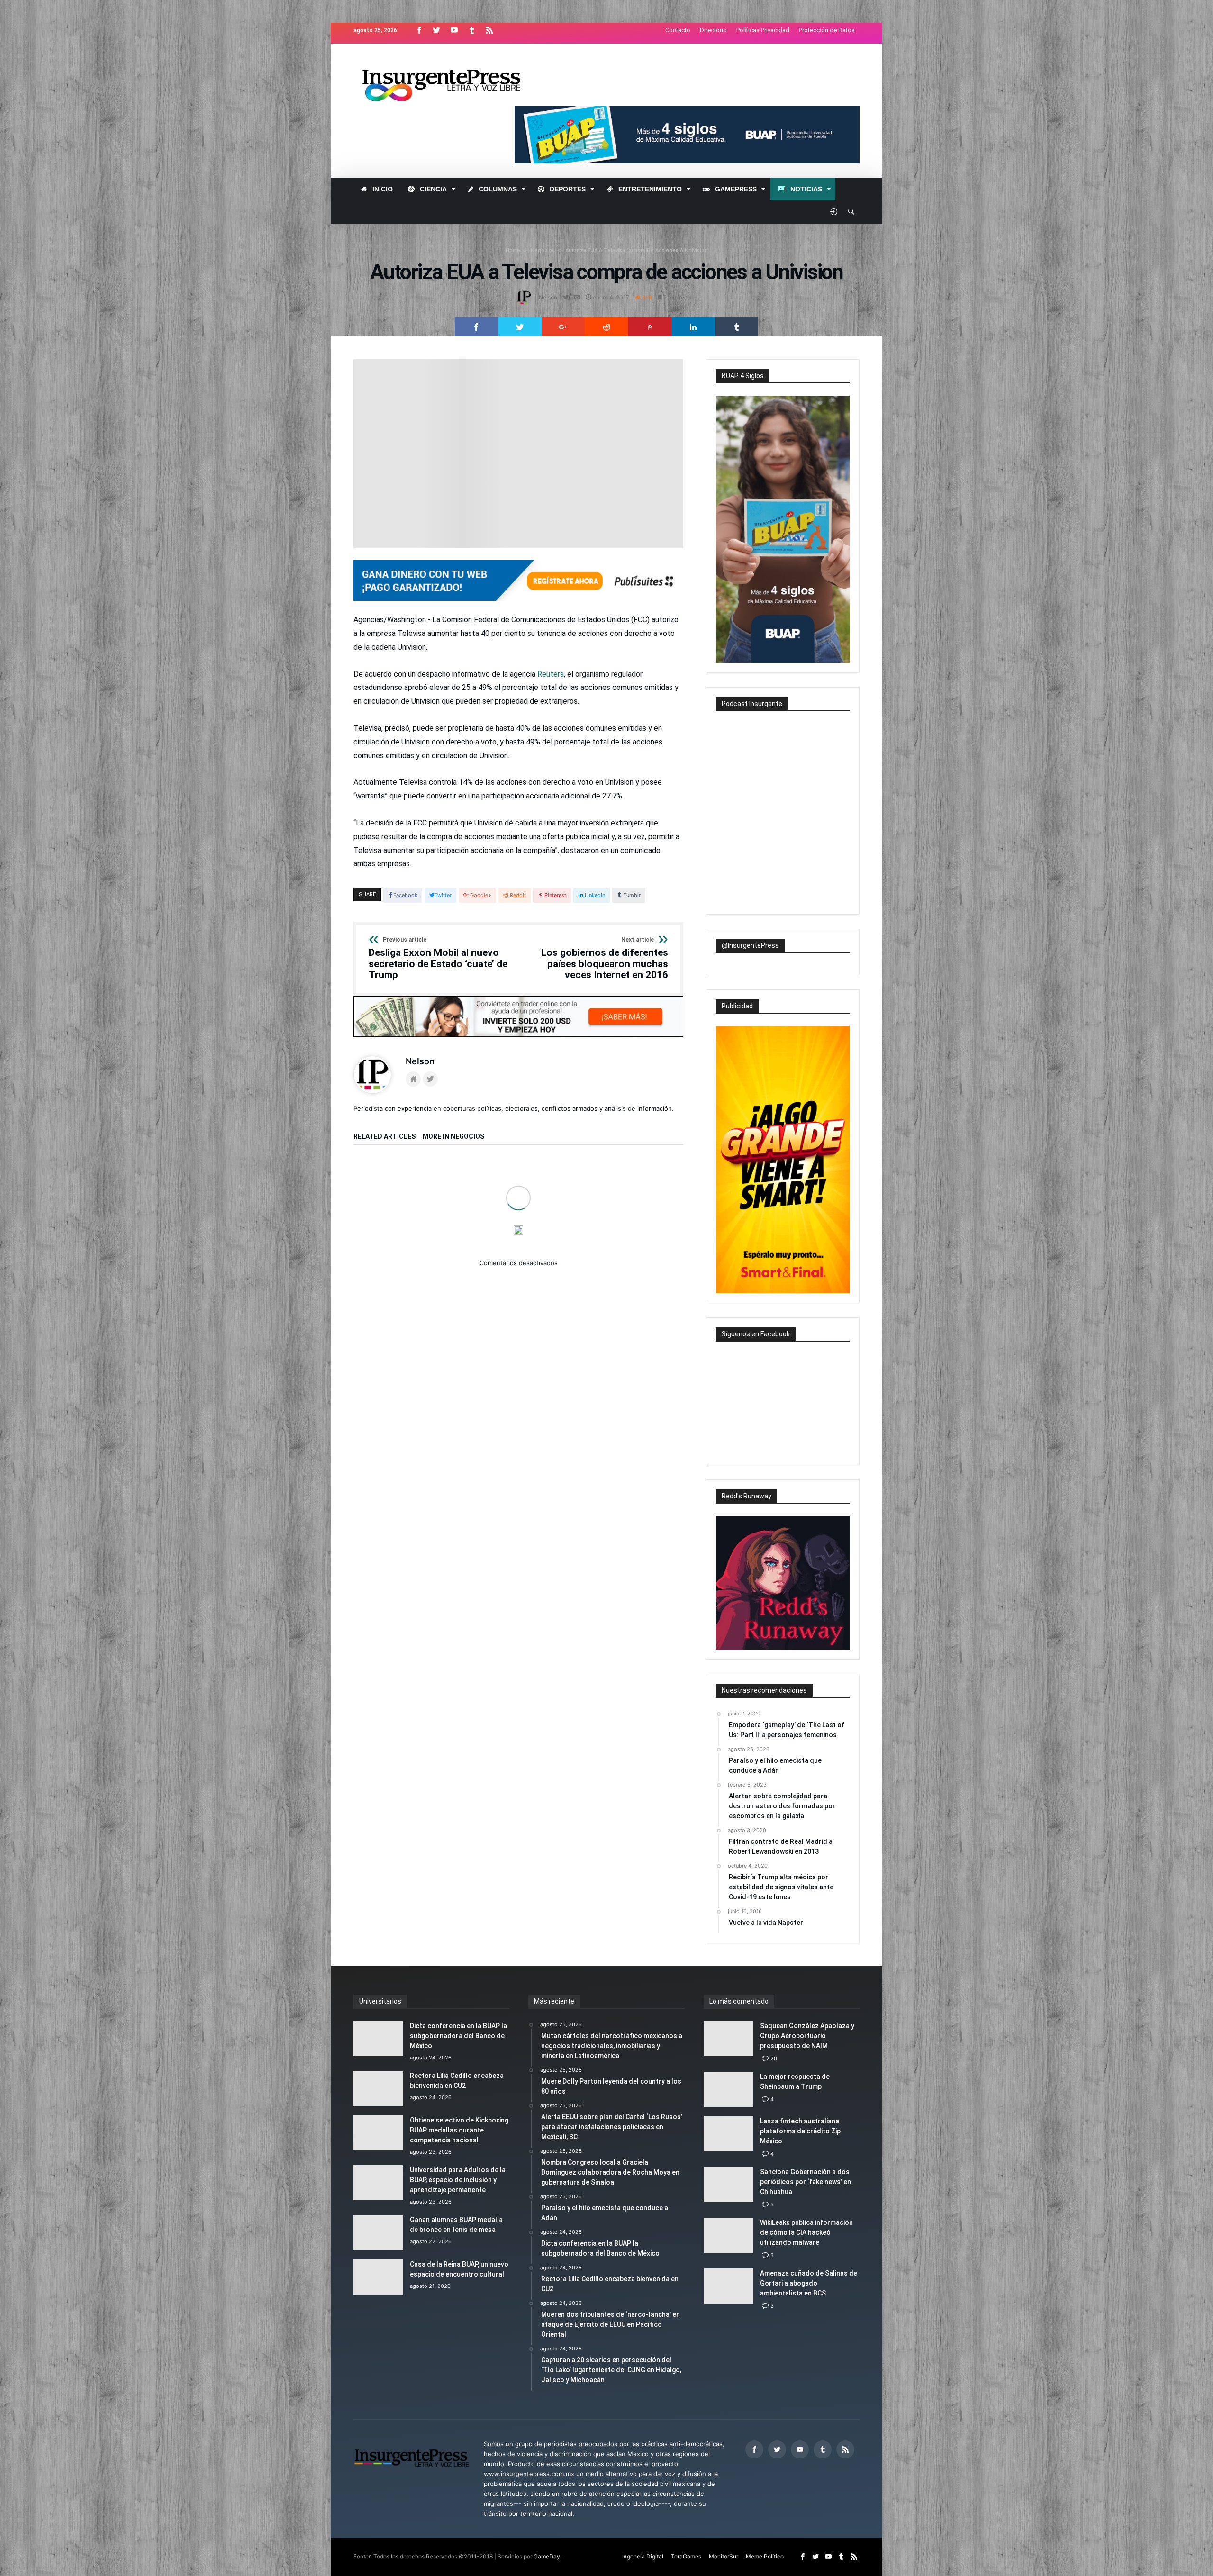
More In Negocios (453, 1137)
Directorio (713, 30)
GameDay (547, 2556)
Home (513, 250)
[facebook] (477, 327)
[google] (563, 327)
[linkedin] (693, 327)
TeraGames (686, 2556)
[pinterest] (650, 327)
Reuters (551, 674)
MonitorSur (724, 2556)
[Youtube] (454, 31)
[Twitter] (436, 31)
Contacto (678, 30)
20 (774, 2059)
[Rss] (489, 31)
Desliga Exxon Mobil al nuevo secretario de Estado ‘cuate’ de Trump (438, 959)
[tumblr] (737, 327)
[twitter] (520, 327)
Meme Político (765, 2556)
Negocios (543, 250)
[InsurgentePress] (453, 58)
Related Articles (385, 1137)
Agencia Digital (643, 2556)
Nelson (548, 297)
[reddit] (606, 327)
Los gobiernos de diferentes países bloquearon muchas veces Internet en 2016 (605, 959)
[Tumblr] (471, 31)
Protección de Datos (827, 30)
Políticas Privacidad (763, 30)
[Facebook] (419, 31)
